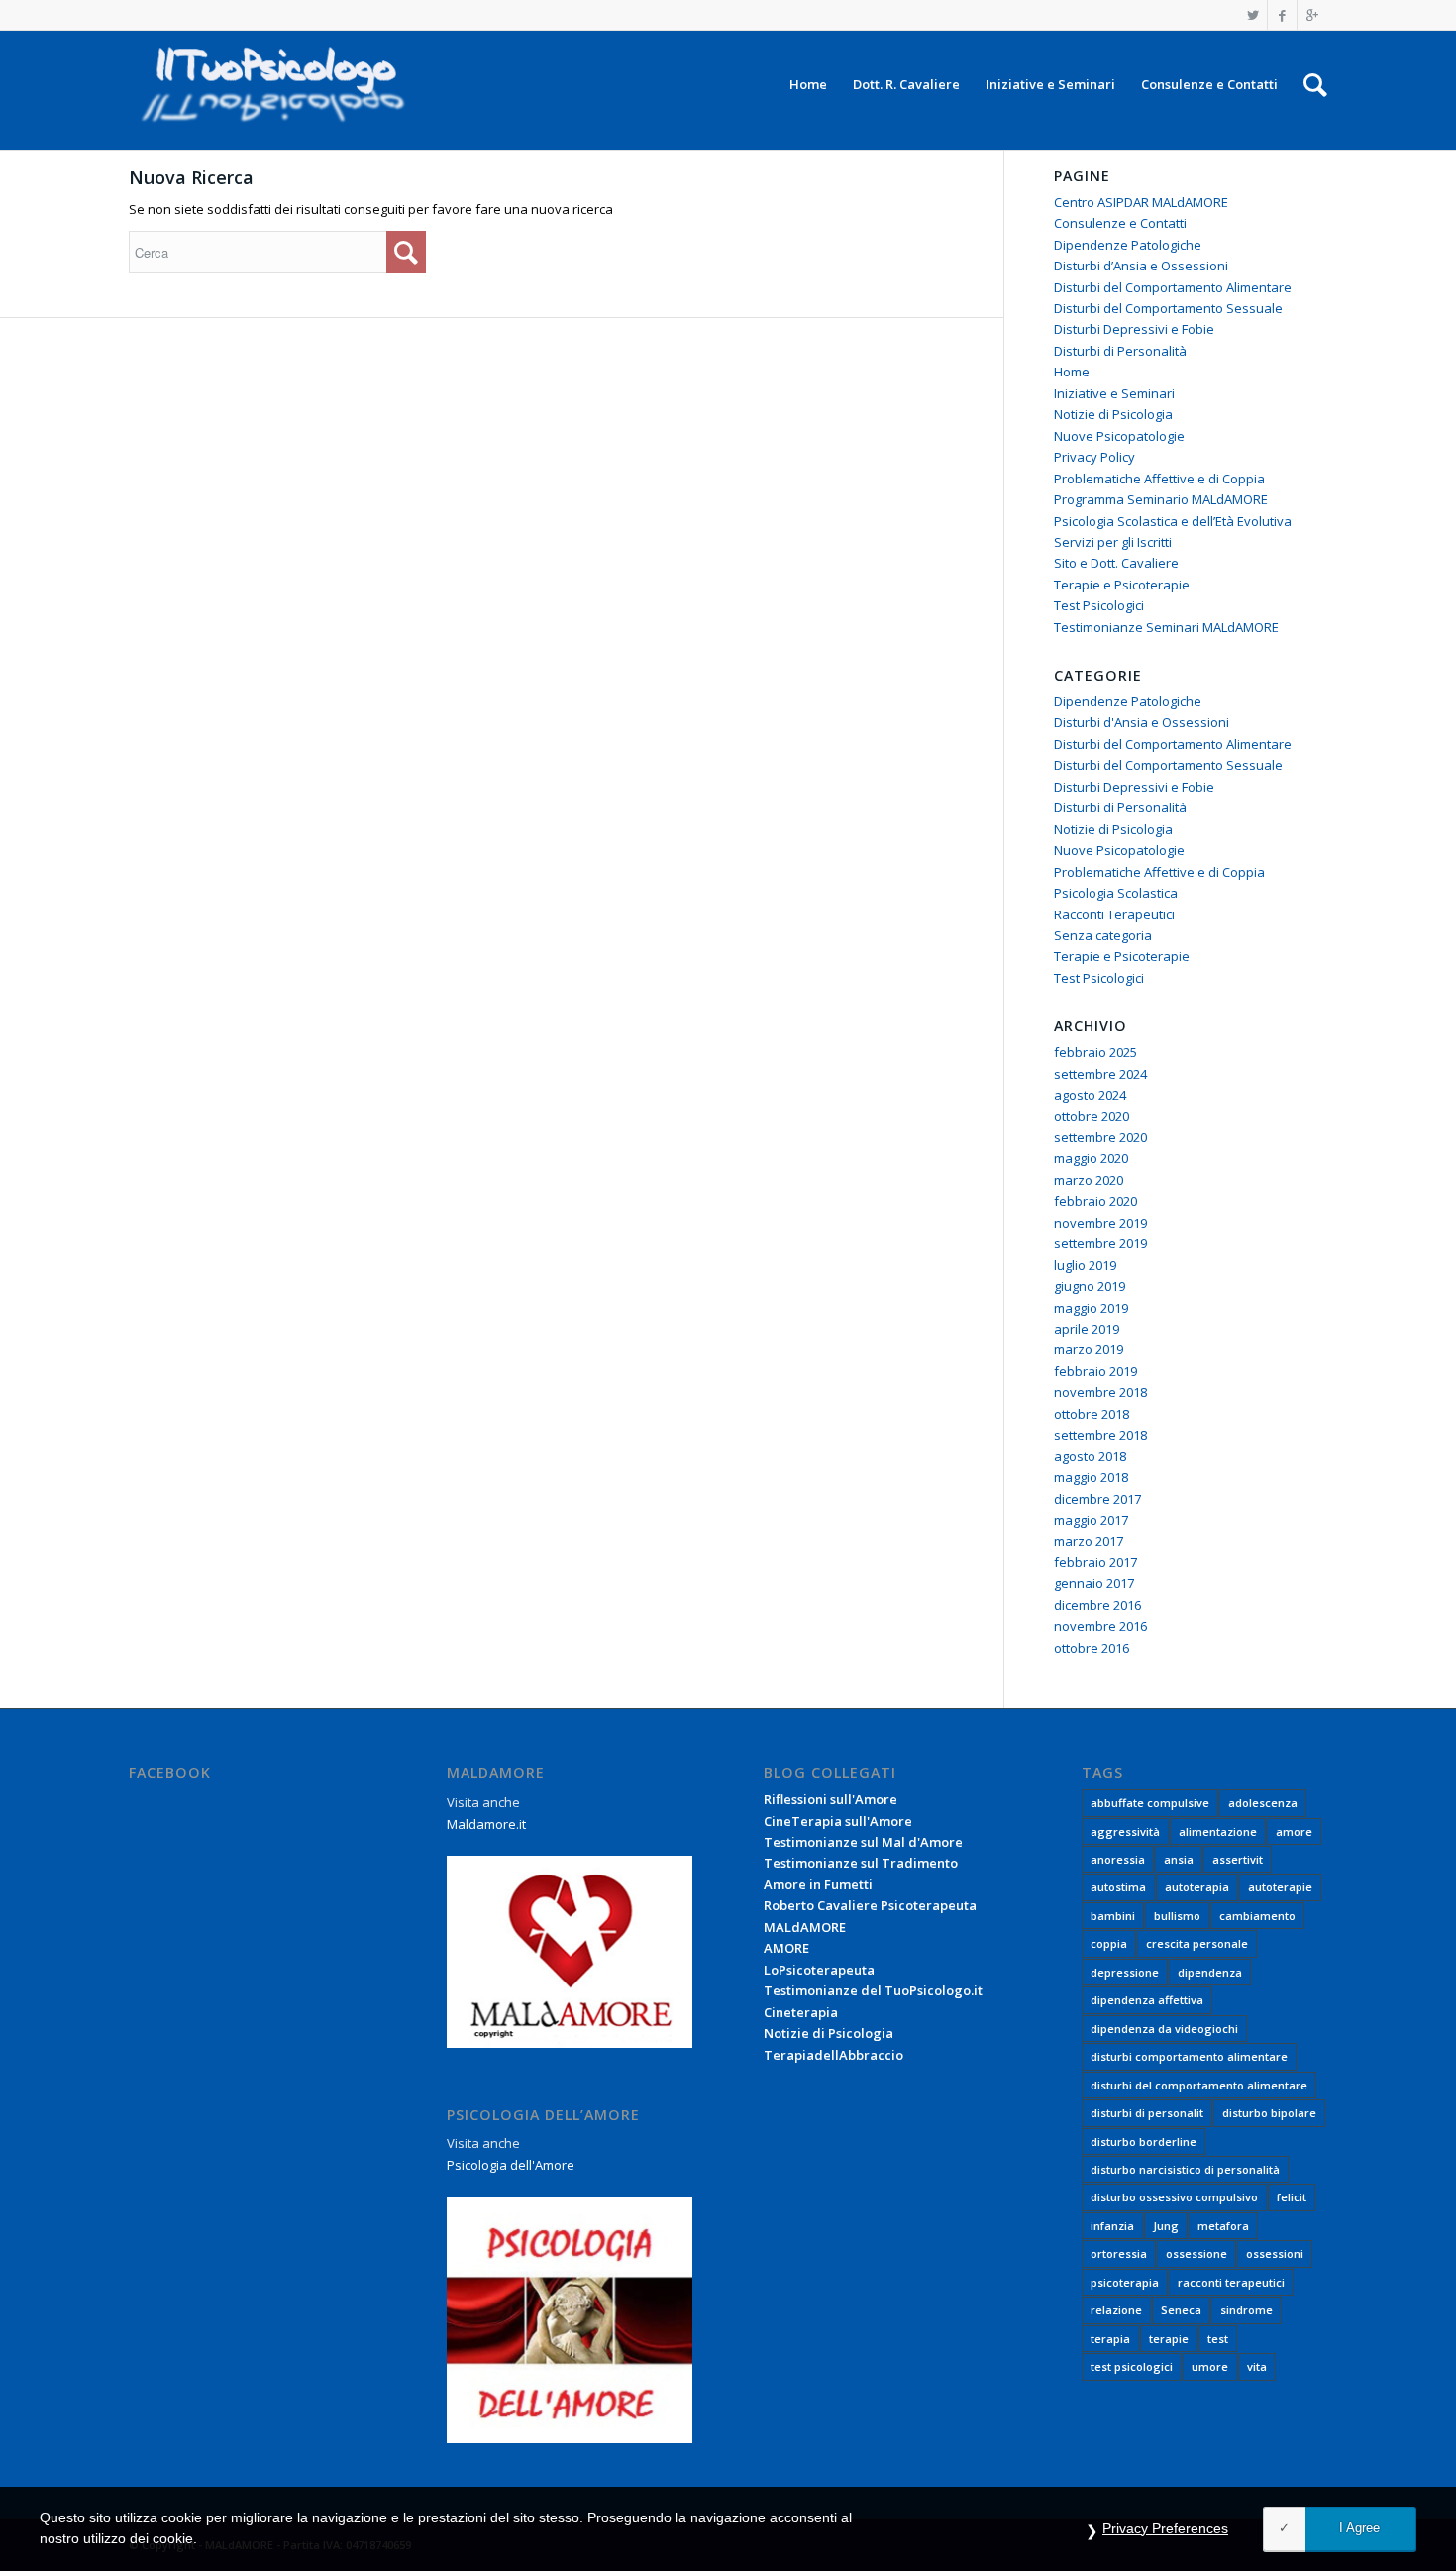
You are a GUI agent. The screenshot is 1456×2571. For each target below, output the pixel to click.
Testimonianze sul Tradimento (861, 1863)
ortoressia (1119, 2253)
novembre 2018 (1100, 1392)
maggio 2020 (1091, 1158)
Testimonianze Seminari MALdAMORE (1166, 627)
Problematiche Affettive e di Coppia (1159, 479)
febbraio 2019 (1095, 1371)
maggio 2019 (1091, 1308)
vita (1257, 2366)
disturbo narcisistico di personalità (1185, 2169)
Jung (1166, 2226)
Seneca (1181, 2310)
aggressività (1125, 1831)
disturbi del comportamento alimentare (1199, 2085)
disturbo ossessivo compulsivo (1174, 2197)
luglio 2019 (1085, 1265)
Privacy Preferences (1165, 2528)
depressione (1125, 1972)
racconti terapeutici (1231, 2282)
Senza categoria (1103, 935)
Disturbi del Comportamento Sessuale (1168, 308)
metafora (1223, 2226)
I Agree (1359, 2528)
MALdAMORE (805, 1927)
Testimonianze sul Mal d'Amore (863, 1842)
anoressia (1118, 1859)
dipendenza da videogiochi (1164, 2029)
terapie (1169, 2339)
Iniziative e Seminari (1114, 393)
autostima (1118, 1887)
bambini (1113, 1916)
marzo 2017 (1089, 1541)
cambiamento (1257, 1916)
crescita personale (1197, 1943)
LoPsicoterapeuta (819, 1970)
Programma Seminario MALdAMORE (1161, 499)
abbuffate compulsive (1150, 1803)
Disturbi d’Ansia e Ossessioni (1141, 266)
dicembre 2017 (1097, 1499)
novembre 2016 (1100, 1626)
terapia (1110, 2339)
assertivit (1238, 1859)
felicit (1292, 2197)
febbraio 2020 (1095, 1201)
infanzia (1112, 2226)
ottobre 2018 (1092, 1414)
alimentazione (1218, 1831)
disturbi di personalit (1147, 2113)
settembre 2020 (1100, 1137)
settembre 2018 (1100, 1435)
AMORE (786, 1948)
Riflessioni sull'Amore (831, 1799)
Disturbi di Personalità (1120, 351)
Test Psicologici (1099, 605)
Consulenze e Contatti (1120, 223)
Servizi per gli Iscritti (1113, 542)
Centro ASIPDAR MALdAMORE (1141, 202)
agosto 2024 (1090, 1095)
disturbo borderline (1144, 2142)
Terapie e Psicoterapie (1122, 585)
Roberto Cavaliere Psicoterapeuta (870, 1905)
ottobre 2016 (1092, 1648)
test (1218, 2339)
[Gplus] (1312, 15)
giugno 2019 (1090, 1286)
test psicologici (1132, 2366)
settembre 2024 (1100, 1074)
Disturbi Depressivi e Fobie (1134, 329)
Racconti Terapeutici (1114, 914)
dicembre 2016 (1097, 1605)
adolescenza (1263, 1803)
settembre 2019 (1100, 1243)
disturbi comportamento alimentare (1189, 2056)
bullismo (1177, 1916)
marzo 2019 (1089, 1349)
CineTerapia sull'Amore (838, 1821)
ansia (1179, 1859)
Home (1072, 372)
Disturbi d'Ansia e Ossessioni (1142, 722)
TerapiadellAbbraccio (833, 2055)
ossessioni (1275, 2253)
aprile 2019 (1087, 1329)
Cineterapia (801, 2012)
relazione (1116, 2310)
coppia (1109, 1943)
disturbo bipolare (1269, 2113)
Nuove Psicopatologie (1119, 436)
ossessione (1196, 2253)
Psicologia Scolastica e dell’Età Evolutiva (1173, 521)
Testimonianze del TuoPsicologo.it (873, 1990)
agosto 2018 (1090, 1456)
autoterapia (1197, 1887)
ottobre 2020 (1092, 1116)
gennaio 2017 (1094, 1583)
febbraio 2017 (1095, 1562)
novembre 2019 (1100, 1223)
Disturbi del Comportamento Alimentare (1173, 287)
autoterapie (1280, 1887)
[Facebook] (1282, 15)
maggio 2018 (1091, 1477)
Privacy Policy (1094, 457)
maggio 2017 (1091, 1520)
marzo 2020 (1089, 1180)
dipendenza (1210, 1972)
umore (1210, 2366)
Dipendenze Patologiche (1128, 245)
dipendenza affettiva (1147, 2000)
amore (1294, 1831)
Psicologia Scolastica (1116, 893)
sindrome (1247, 2310)
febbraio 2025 (1095, 1052)
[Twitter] (1252, 15)
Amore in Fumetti (818, 1884)
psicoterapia (1125, 2282)
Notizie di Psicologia (1113, 414)
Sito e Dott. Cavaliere (1116, 563)
